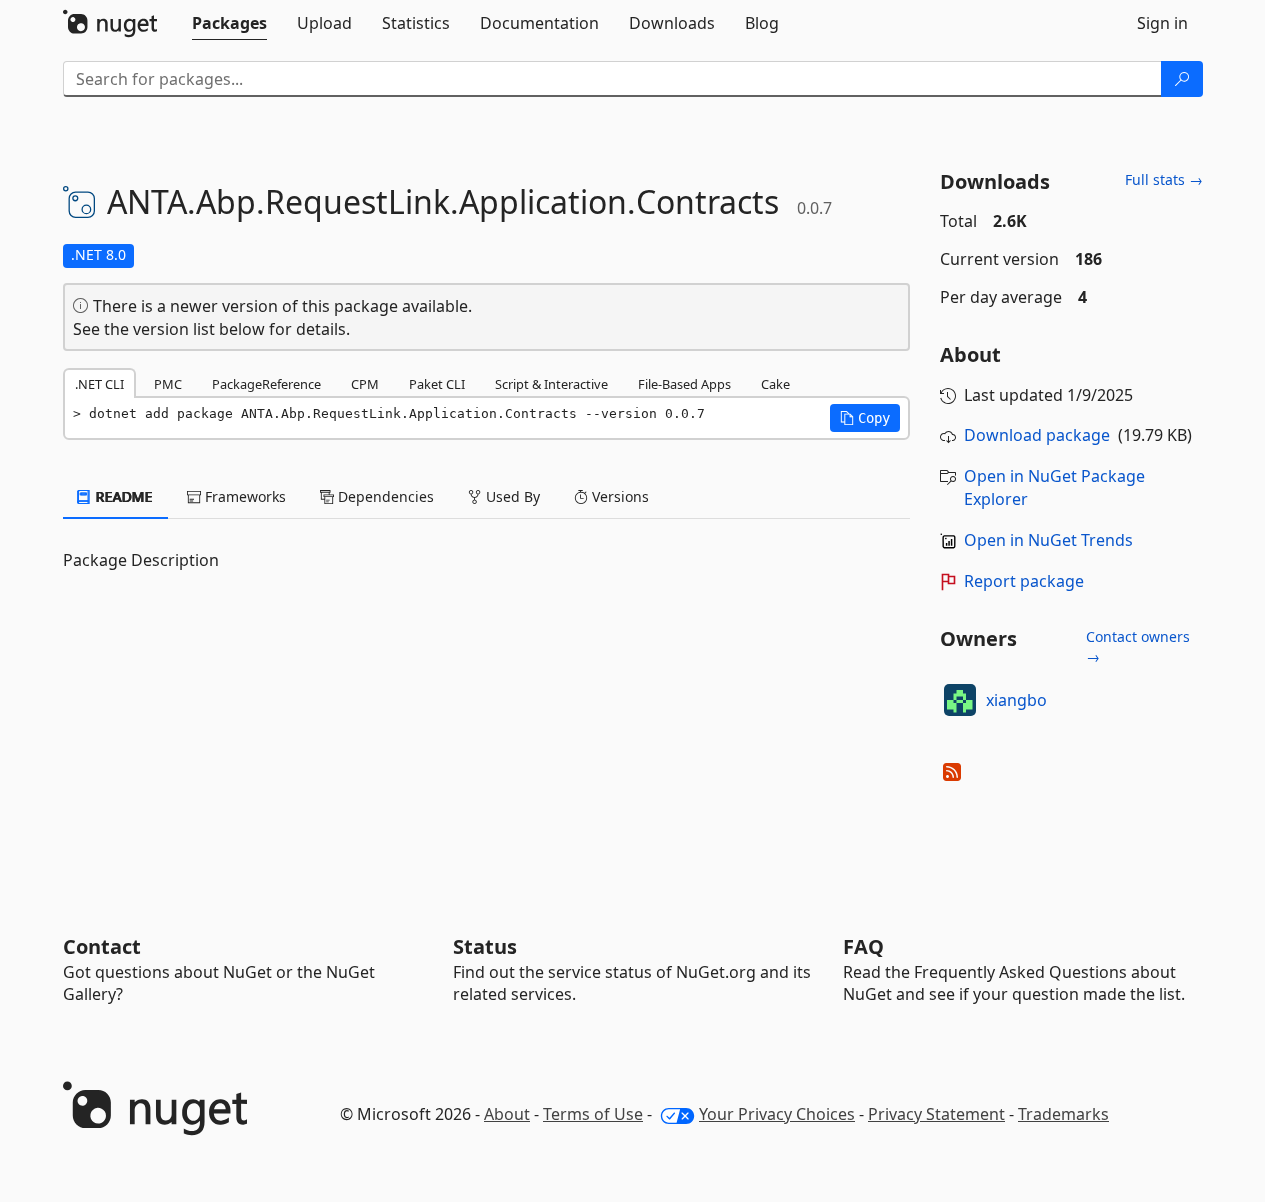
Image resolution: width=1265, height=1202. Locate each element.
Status (485, 946)
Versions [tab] (618, 496)
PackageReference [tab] (266, 384)
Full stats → (1164, 179)
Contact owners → (1138, 646)
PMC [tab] (168, 384)
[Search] (1182, 79)
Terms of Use (593, 1114)
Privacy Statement (936, 1114)
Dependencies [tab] (384, 496)
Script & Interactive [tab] (551, 384)
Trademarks (1063, 1114)
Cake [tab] (775, 384)
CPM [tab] (365, 384)
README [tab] (122, 496)
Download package (1037, 435)
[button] (865, 418)
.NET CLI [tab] (99, 384)
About (507, 1114)
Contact (102, 946)
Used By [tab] (511, 496)
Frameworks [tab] (243, 496)
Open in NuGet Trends (1048, 540)
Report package (1024, 581)
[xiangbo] (960, 700)
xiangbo (1016, 700)
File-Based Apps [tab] (684, 384)
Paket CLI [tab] (437, 384)
